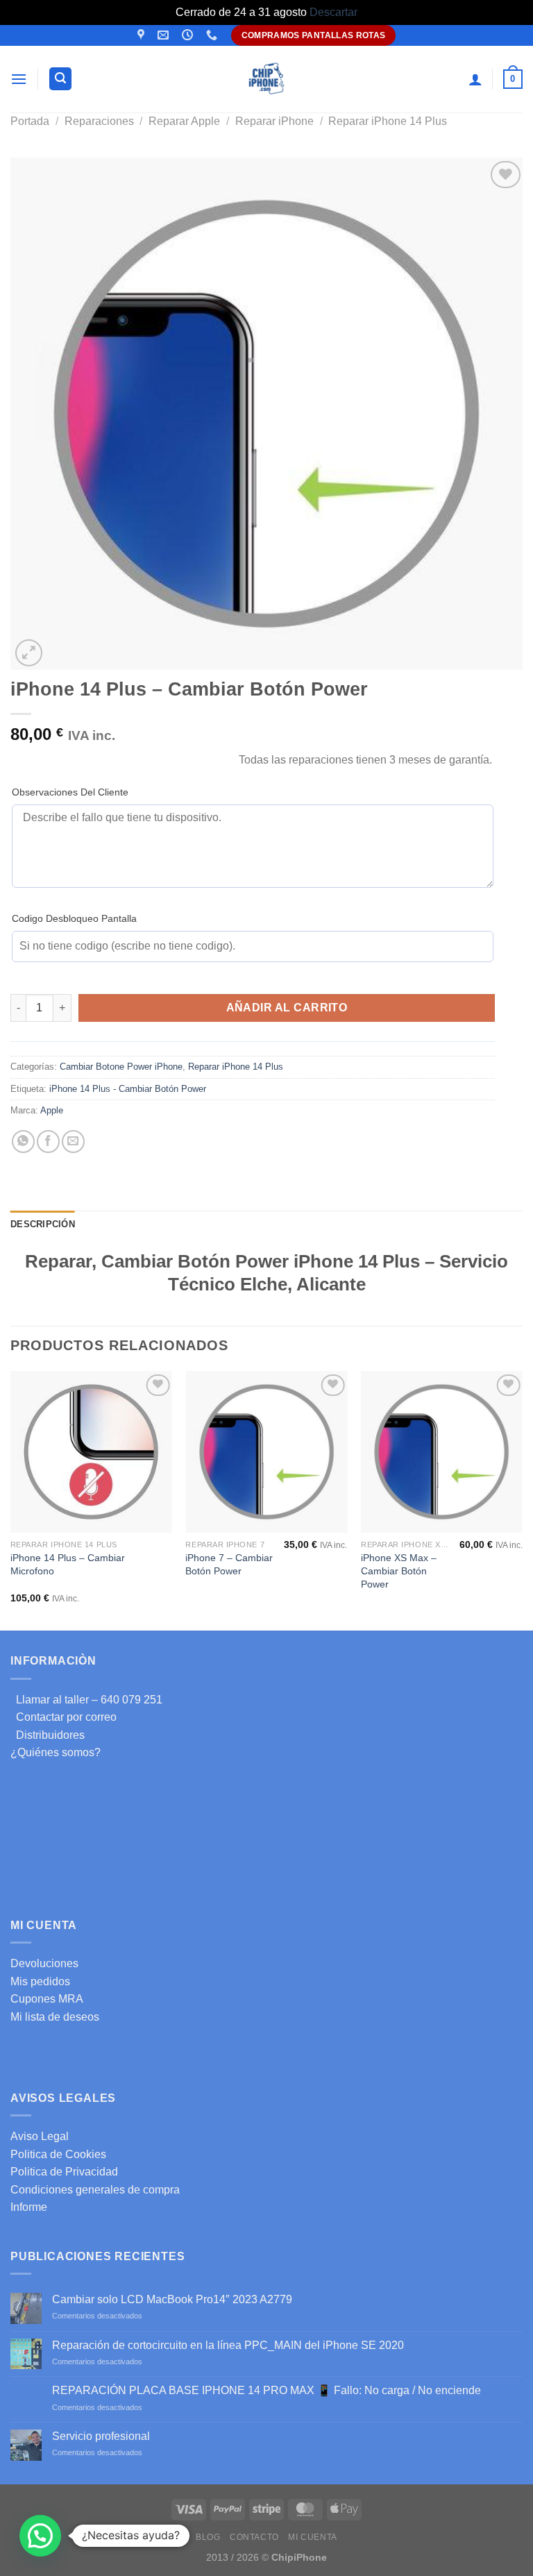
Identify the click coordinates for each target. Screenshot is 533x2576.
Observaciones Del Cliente (70, 792)
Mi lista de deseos (55, 2017)
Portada (30, 121)
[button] (40, 2536)
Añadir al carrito (287, 1008)
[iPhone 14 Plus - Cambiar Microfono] (91, 1452)
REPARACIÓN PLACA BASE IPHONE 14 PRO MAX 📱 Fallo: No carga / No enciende (266, 2390)
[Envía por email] (73, 1142)
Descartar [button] (333, 12)
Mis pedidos (40, 1981)
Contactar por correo (64, 1717)
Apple (52, 1110)
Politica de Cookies (58, 2154)
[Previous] (11, 1499)
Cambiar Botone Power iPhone (121, 1067)
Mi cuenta (313, 2537)
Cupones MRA (47, 1999)
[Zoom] (29, 653)
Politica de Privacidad (64, 2172)
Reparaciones (99, 121)
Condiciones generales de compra (95, 2190)
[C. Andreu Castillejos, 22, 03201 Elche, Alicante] (143, 35)
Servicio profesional (101, 2436)
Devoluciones (44, 1963)
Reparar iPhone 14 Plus (388, 121)
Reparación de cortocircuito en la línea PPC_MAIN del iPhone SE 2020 (228, 2345)
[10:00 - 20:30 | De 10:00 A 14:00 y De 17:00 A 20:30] (189, 35)
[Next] (522, 1499)
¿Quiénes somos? (56, 1752)
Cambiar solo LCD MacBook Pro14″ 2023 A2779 (172, 2299)
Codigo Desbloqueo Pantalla (74, 918)
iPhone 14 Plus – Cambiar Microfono (68, 1564)
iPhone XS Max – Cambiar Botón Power (399, 1571)
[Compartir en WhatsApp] (23, 1142)
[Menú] (19, 79)
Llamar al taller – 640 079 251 (86, 1700)
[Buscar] (60, 79)
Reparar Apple (184, 121)
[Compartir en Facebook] (48, 1142)
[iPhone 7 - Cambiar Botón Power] (266, 1452)
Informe (29, 2207)
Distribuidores (48, 1735)
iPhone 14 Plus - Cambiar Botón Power (128, 1089)
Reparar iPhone (274, 121)
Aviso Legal (40, 2136)
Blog (208, 2537)
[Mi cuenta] (475, 79)
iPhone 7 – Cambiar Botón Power (229, 1564)
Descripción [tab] (43, 1224)
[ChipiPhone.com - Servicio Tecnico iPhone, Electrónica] (267, 79)
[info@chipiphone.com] (165, 35)
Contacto (254, 2537)
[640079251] (213, 35)
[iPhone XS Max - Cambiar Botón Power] (442, 1452)
